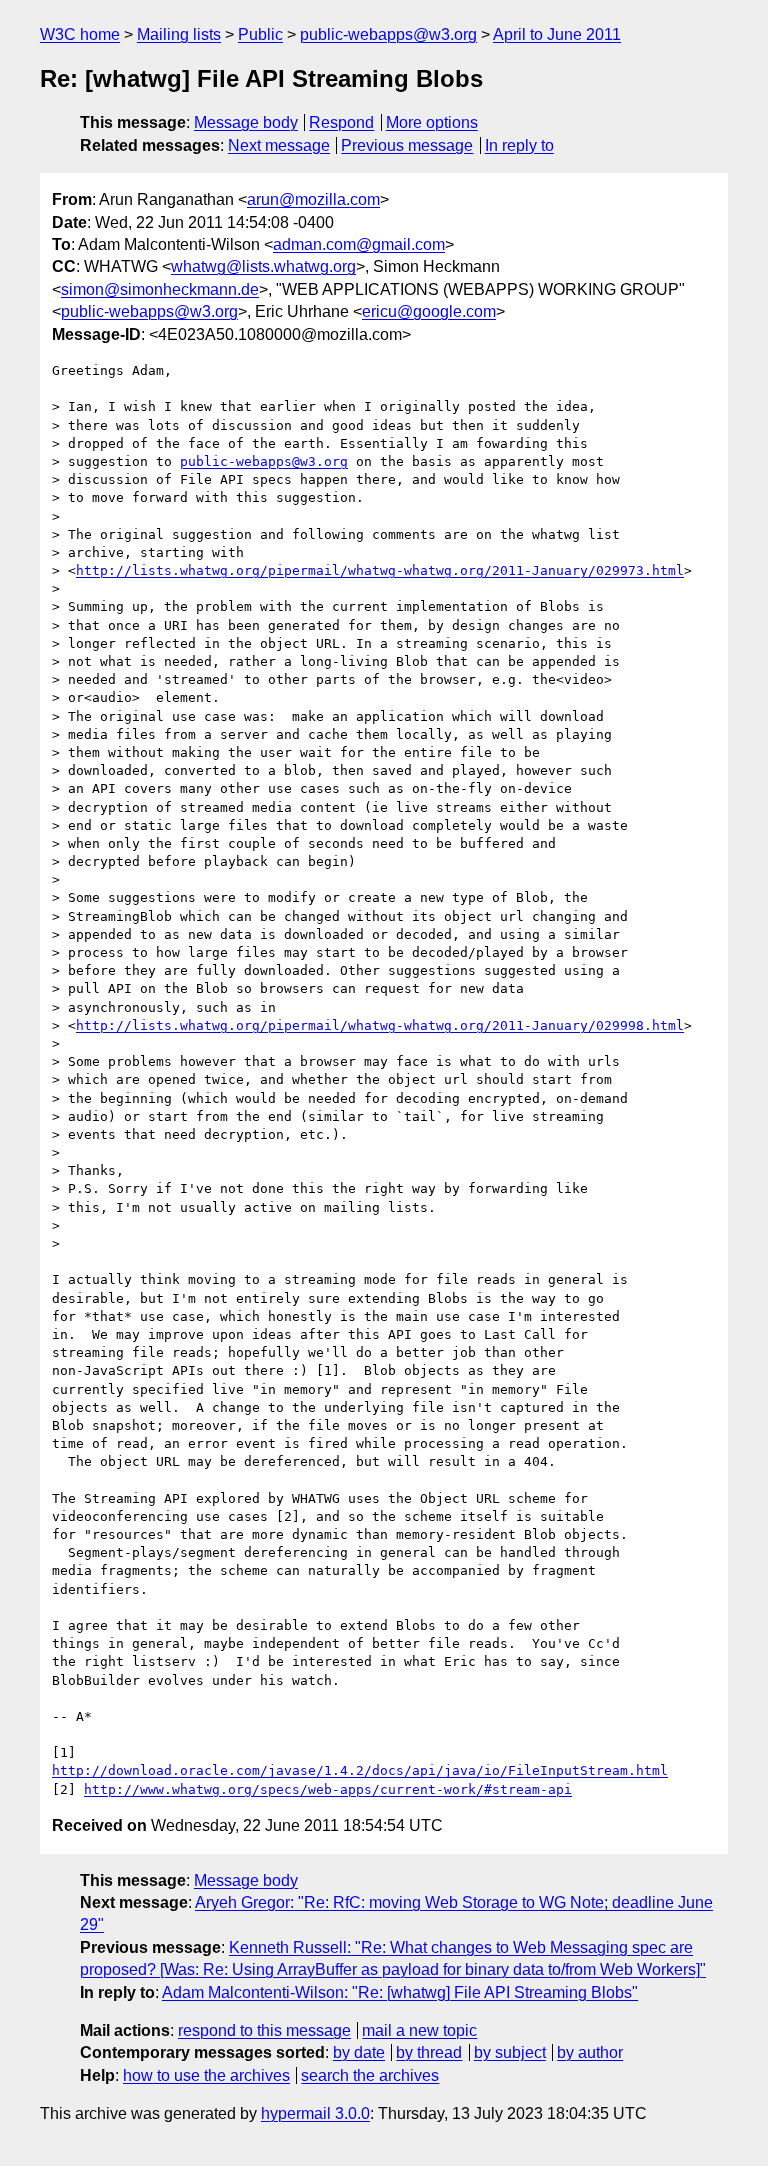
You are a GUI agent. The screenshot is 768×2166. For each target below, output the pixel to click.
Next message (279, 145)
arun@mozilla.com (313, 199)
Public (260, 34)
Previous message (407, 145)
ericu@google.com (429, 311)
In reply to (519, 145)
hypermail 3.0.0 (315, 2113)
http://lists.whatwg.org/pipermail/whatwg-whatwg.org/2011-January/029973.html (380, 570)
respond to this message (264, 2030)
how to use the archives (206, 2075)
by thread (429, 2052)
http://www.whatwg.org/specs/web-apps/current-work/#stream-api (328, 1789)
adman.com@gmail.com (359, 244)
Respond (341, 122)
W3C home (80, 34)
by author (590, 2052)
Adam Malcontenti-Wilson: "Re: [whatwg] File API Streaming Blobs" (400, 1992)
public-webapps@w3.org (388, 34)
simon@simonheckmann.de (160, 289)
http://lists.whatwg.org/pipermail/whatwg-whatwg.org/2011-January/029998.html (380, 1025)
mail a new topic (419, 2030)
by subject (510, 2052)
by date (359, 2052)
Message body (246, 122)
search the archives (370, 2075)
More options (432, 122)
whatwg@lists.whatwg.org (263, 266)
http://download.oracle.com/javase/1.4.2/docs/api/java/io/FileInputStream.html (360, 1770)
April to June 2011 (557, 34)
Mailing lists (179, 34)
